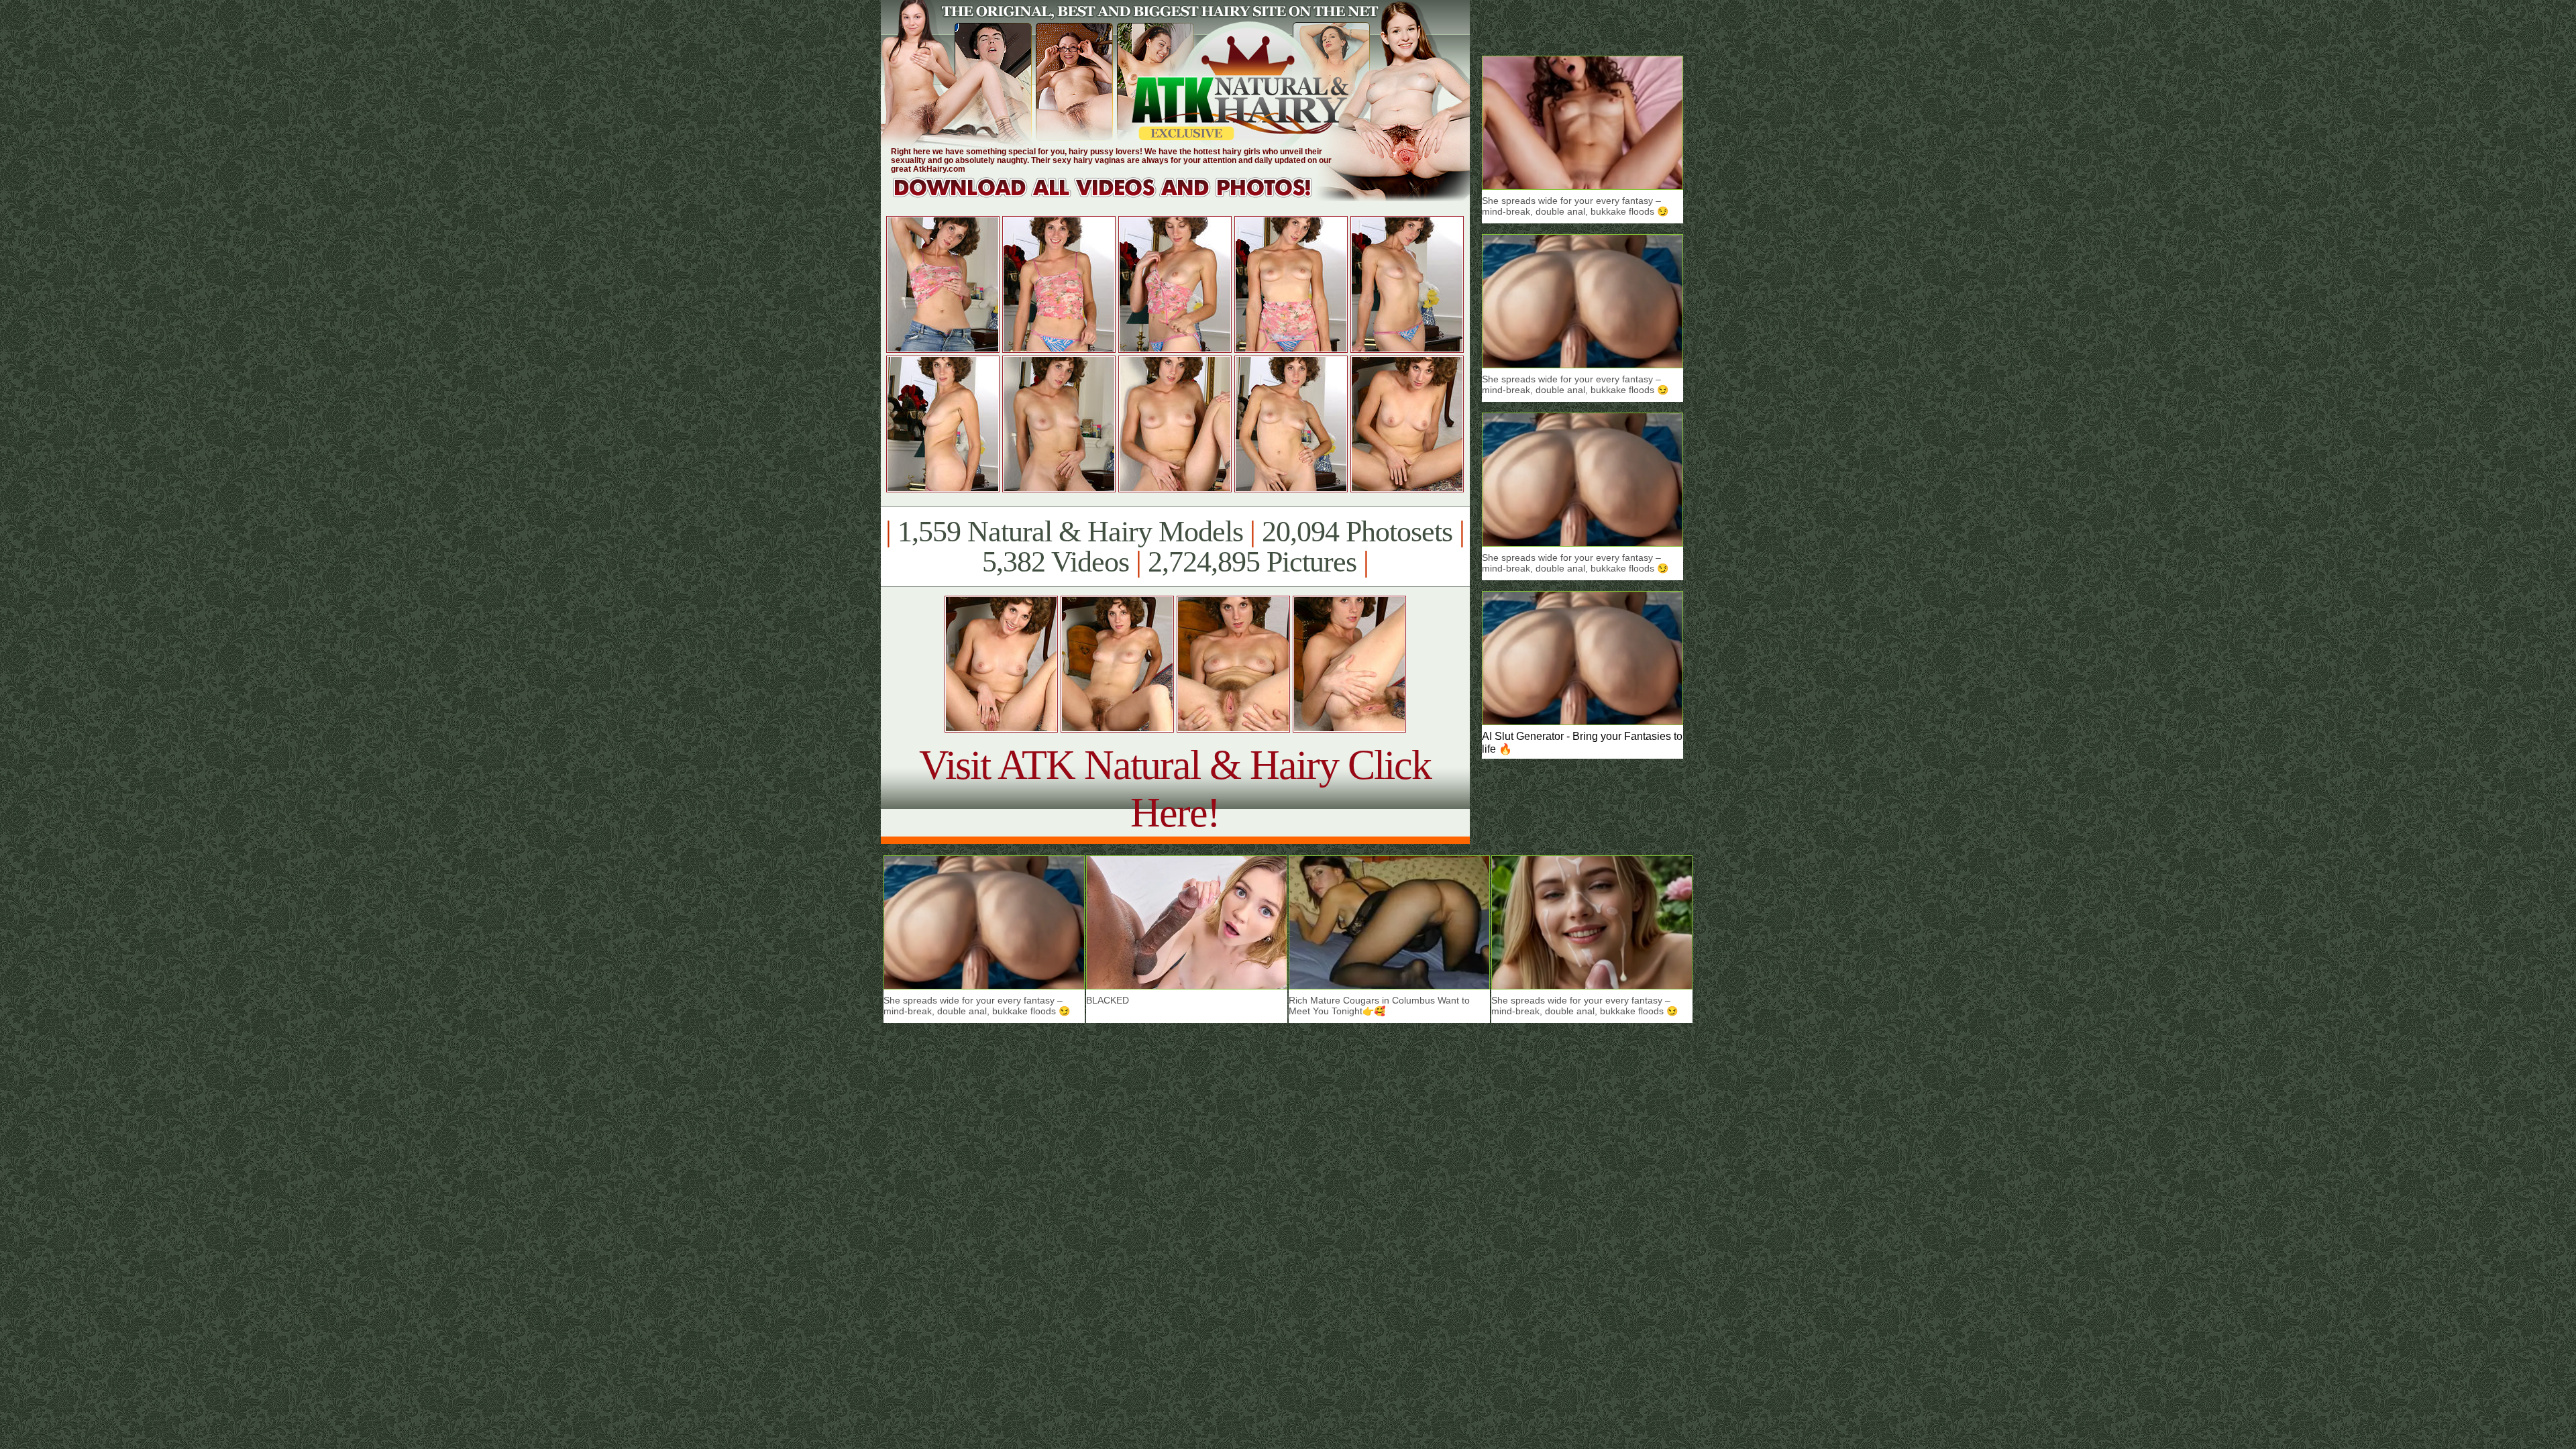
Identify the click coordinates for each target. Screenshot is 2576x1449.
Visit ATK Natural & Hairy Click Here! (1175, 789)
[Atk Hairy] (1115, 198)
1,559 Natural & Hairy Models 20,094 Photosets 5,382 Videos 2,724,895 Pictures (1175, 547)
